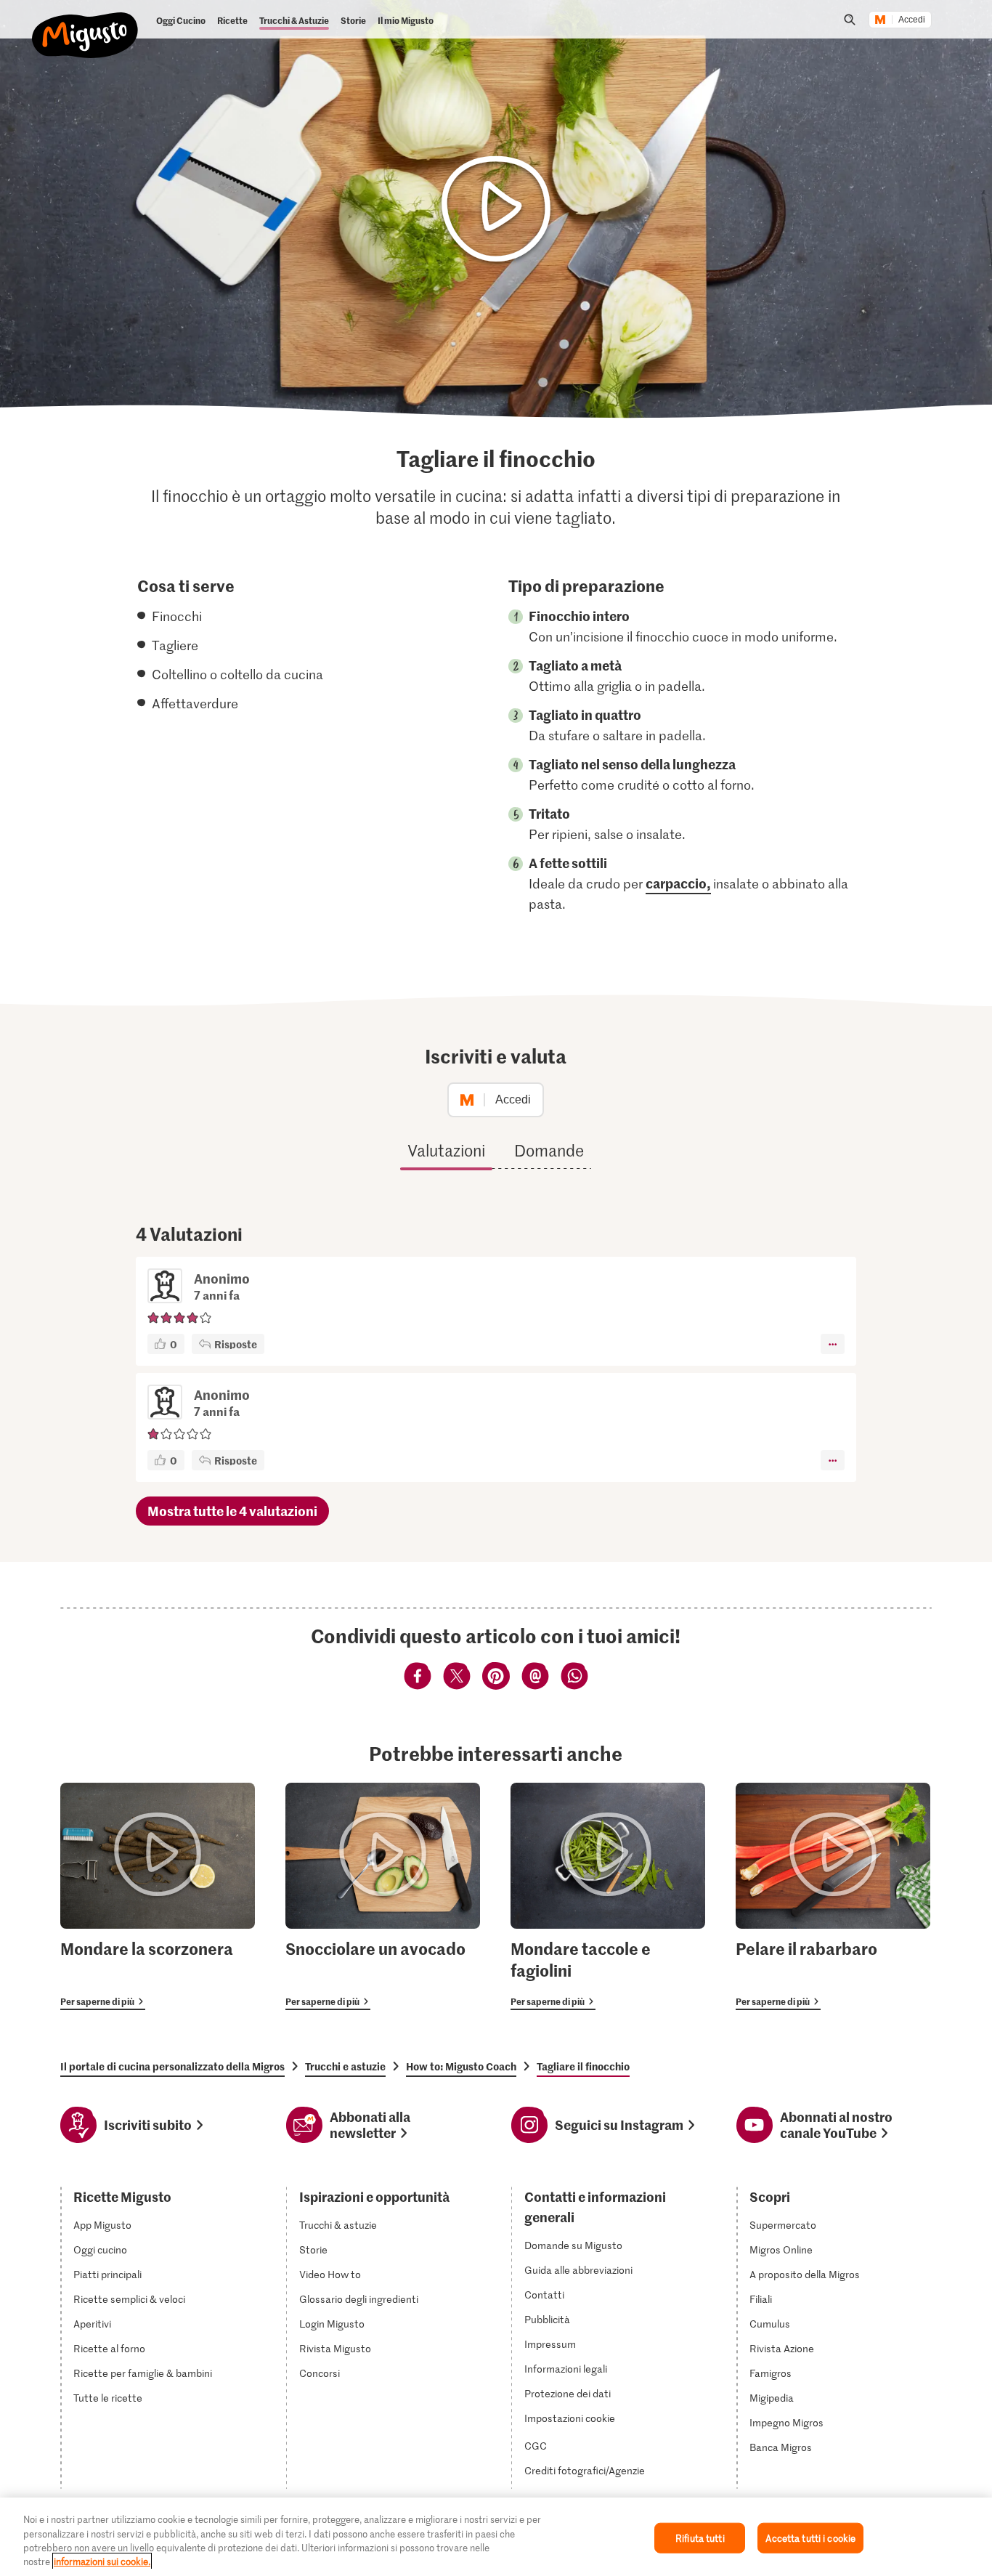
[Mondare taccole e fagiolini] (608, 1896)
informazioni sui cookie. (102, 2561)
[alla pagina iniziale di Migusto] (85, 23)
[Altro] (833, 1344)
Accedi (912, 20)
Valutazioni (446, 1150)
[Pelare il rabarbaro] (833, 1896)
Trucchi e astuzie (345, 2066)
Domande (549, 1150)
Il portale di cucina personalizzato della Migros (172, 2066)
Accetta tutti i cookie (810, 2538)
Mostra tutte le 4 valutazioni (232, 1511)
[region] (496, 2537)
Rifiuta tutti (700, 2538)
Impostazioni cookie (570, 2418)
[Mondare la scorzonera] (158, 1896)
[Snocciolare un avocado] (383, 1896)
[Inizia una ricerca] (850, 20)
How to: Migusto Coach (461, 2066)
